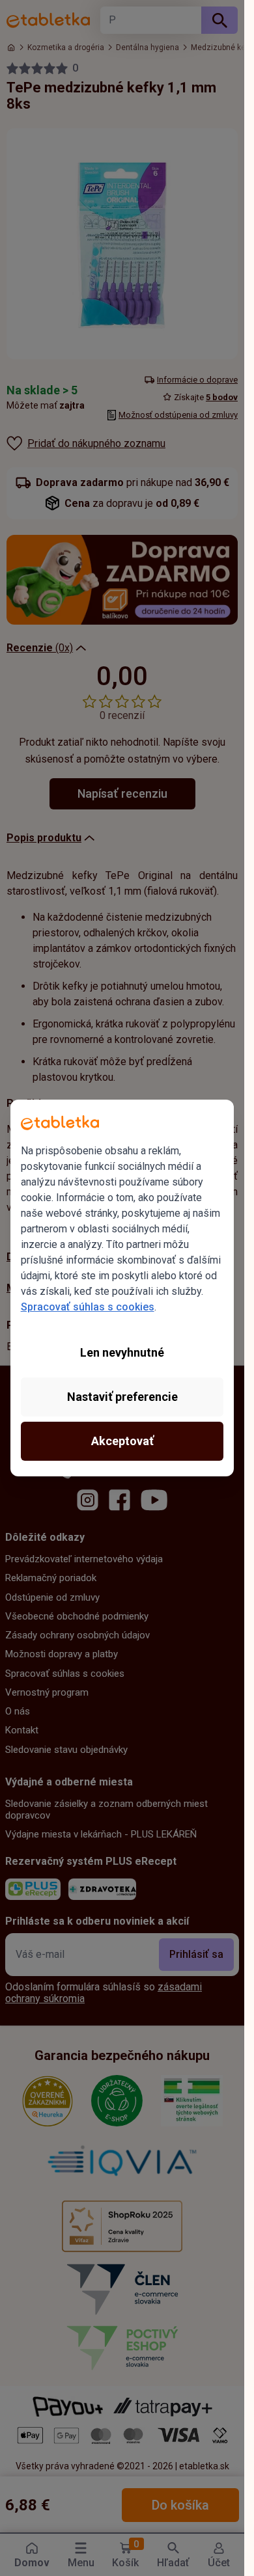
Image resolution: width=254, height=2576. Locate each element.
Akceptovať (122, 1441)
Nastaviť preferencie (122, 1397)
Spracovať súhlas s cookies (88, 1307)
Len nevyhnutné (122, 1352)
